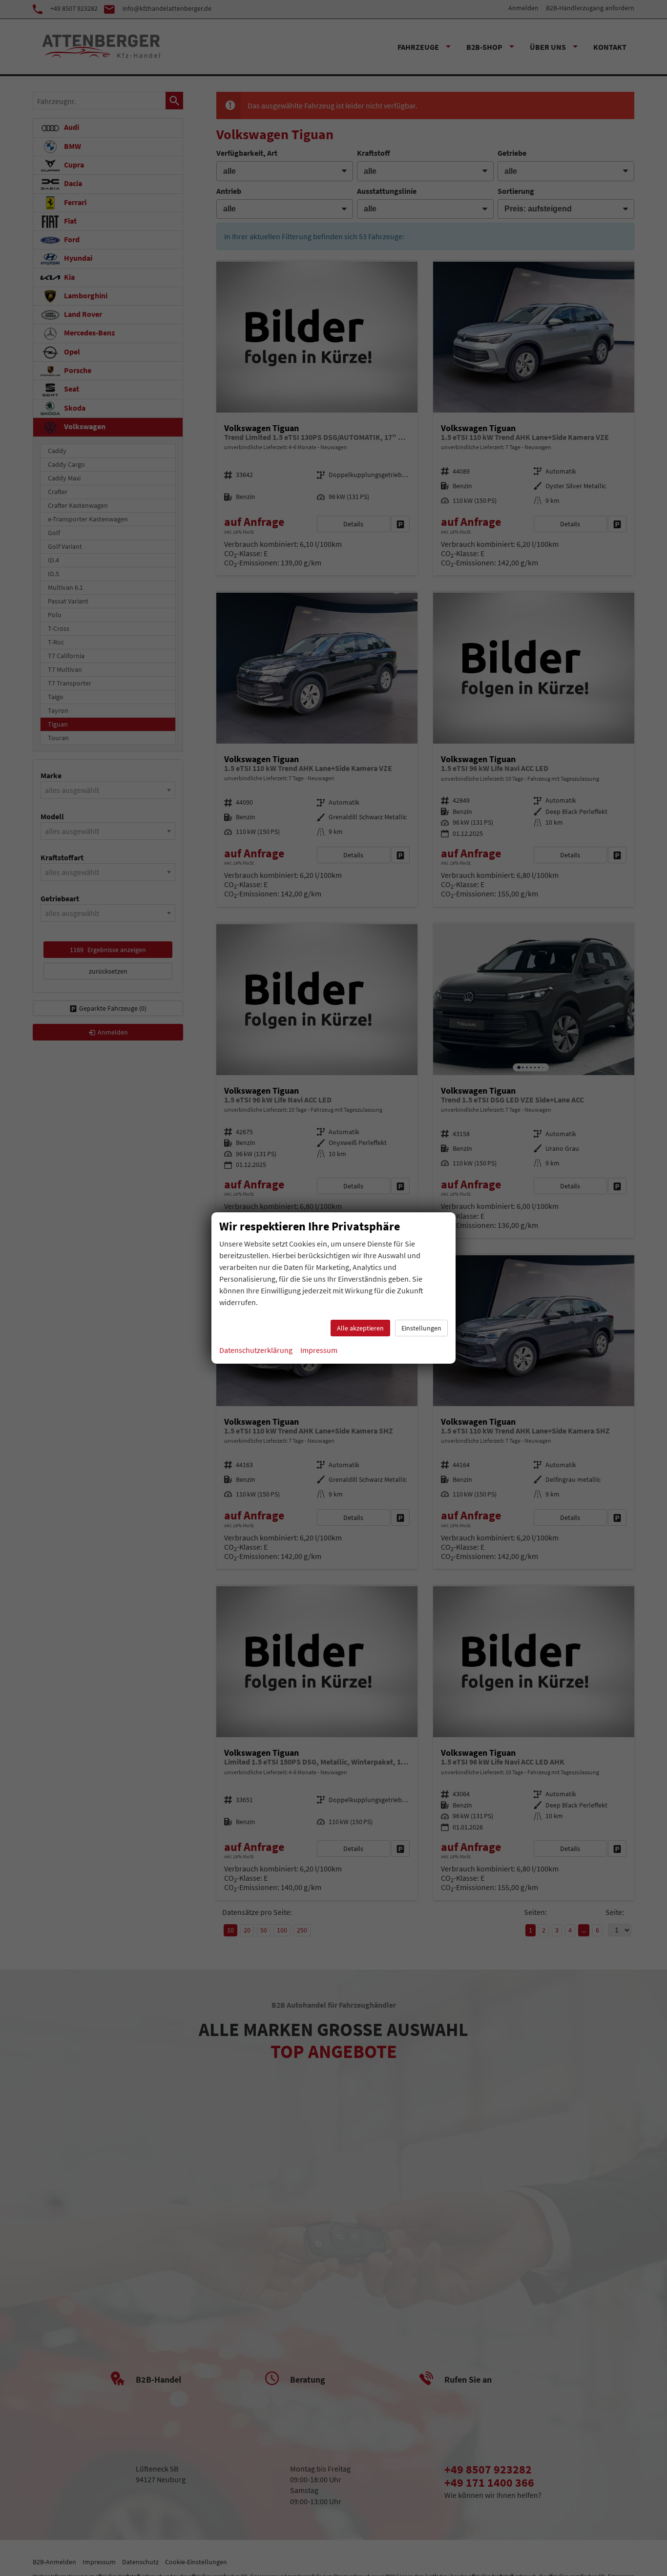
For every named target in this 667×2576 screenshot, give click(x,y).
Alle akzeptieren (360, 1328)
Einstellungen (421, 1328)
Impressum (319, 1350)
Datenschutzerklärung (256, 1350)
